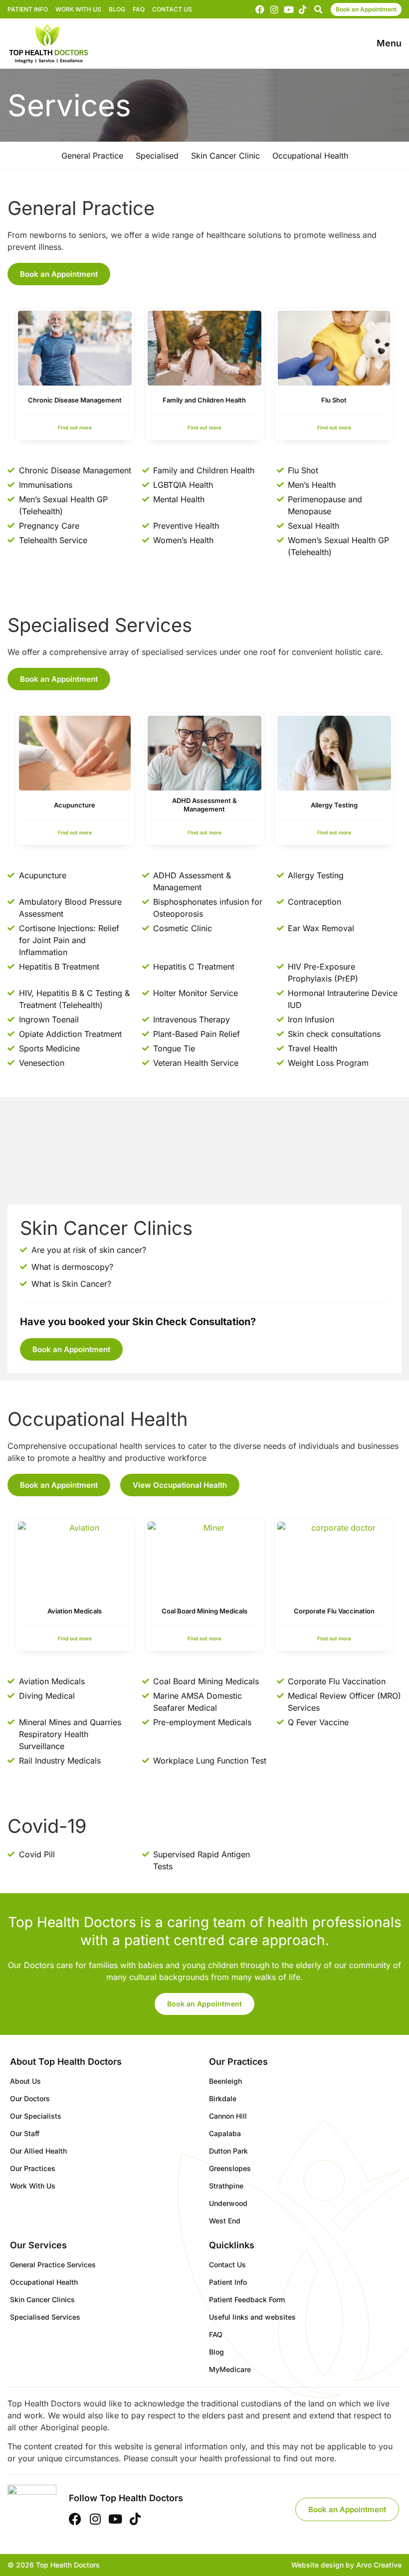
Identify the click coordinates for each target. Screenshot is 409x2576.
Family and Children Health (204, 400)
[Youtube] (289, 9)
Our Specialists (36, 2116)
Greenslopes (230, 2168)
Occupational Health (44, 2282)
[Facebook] (260, 9)
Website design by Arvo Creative (346, 2565)
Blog (117, 9)
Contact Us (172, 9)
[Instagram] (274, 9)
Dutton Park (228, 2151)
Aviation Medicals (75, 1611)
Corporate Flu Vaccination (334, 1611)
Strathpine (226, 2186)
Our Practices (33, 2168)
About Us (25, 2081)
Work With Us (78, 9)
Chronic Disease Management (75, 400)
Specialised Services (45, 2317)
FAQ (139, 9)
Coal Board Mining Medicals (204, 1611)
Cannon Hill (228, 2116)
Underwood (228, 2203)
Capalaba (225, 2133)
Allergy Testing (334, 805)
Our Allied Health (38, 2151)
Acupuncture (75, 805)
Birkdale (223, 2098)
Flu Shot (334, 400)
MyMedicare (230, 2369)
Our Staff (25, 2133)
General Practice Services (53, 2265)
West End (225, 2221)
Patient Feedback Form (247, 2299)
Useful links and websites (252, 2317)
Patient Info (28, 9)
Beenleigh (225, 2081)
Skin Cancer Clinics (42, 2299)
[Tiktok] (303, 9)
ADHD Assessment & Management (204, 805)
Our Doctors (30, 2098)
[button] (318, 9)
